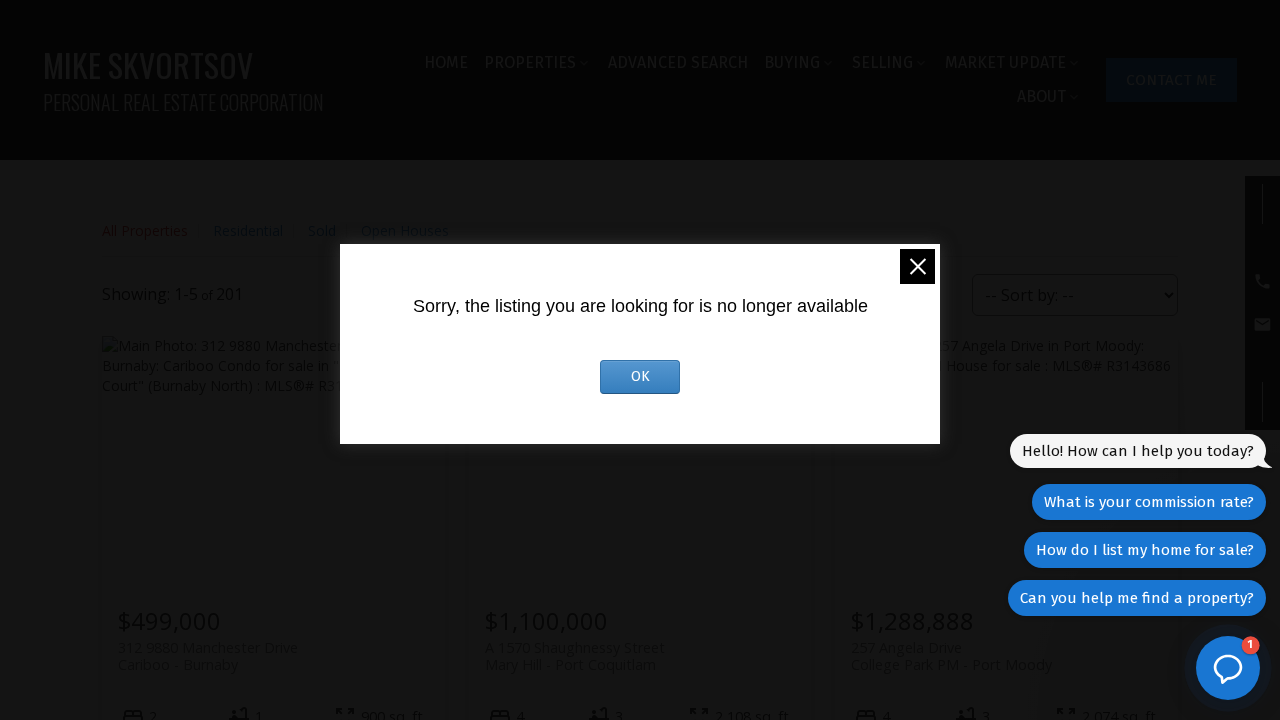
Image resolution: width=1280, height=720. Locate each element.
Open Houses (405, 230)
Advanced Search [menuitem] (678, 62)
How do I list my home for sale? (1145, 550)
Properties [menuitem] (530, 62)
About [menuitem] (1041, 96)
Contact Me (1171, 80)
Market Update (1005, 62)
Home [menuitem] (446, 62)
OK (640, 376)
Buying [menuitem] (792, 62)
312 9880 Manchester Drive (208, 656)
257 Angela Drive (951, 656)
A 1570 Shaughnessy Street (575, 656)
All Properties (145, 230)
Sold (322, 230)
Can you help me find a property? (1137, 598)
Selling (882, 62)
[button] (1171, 80)
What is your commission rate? (1149, 502)
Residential (248, 230)
